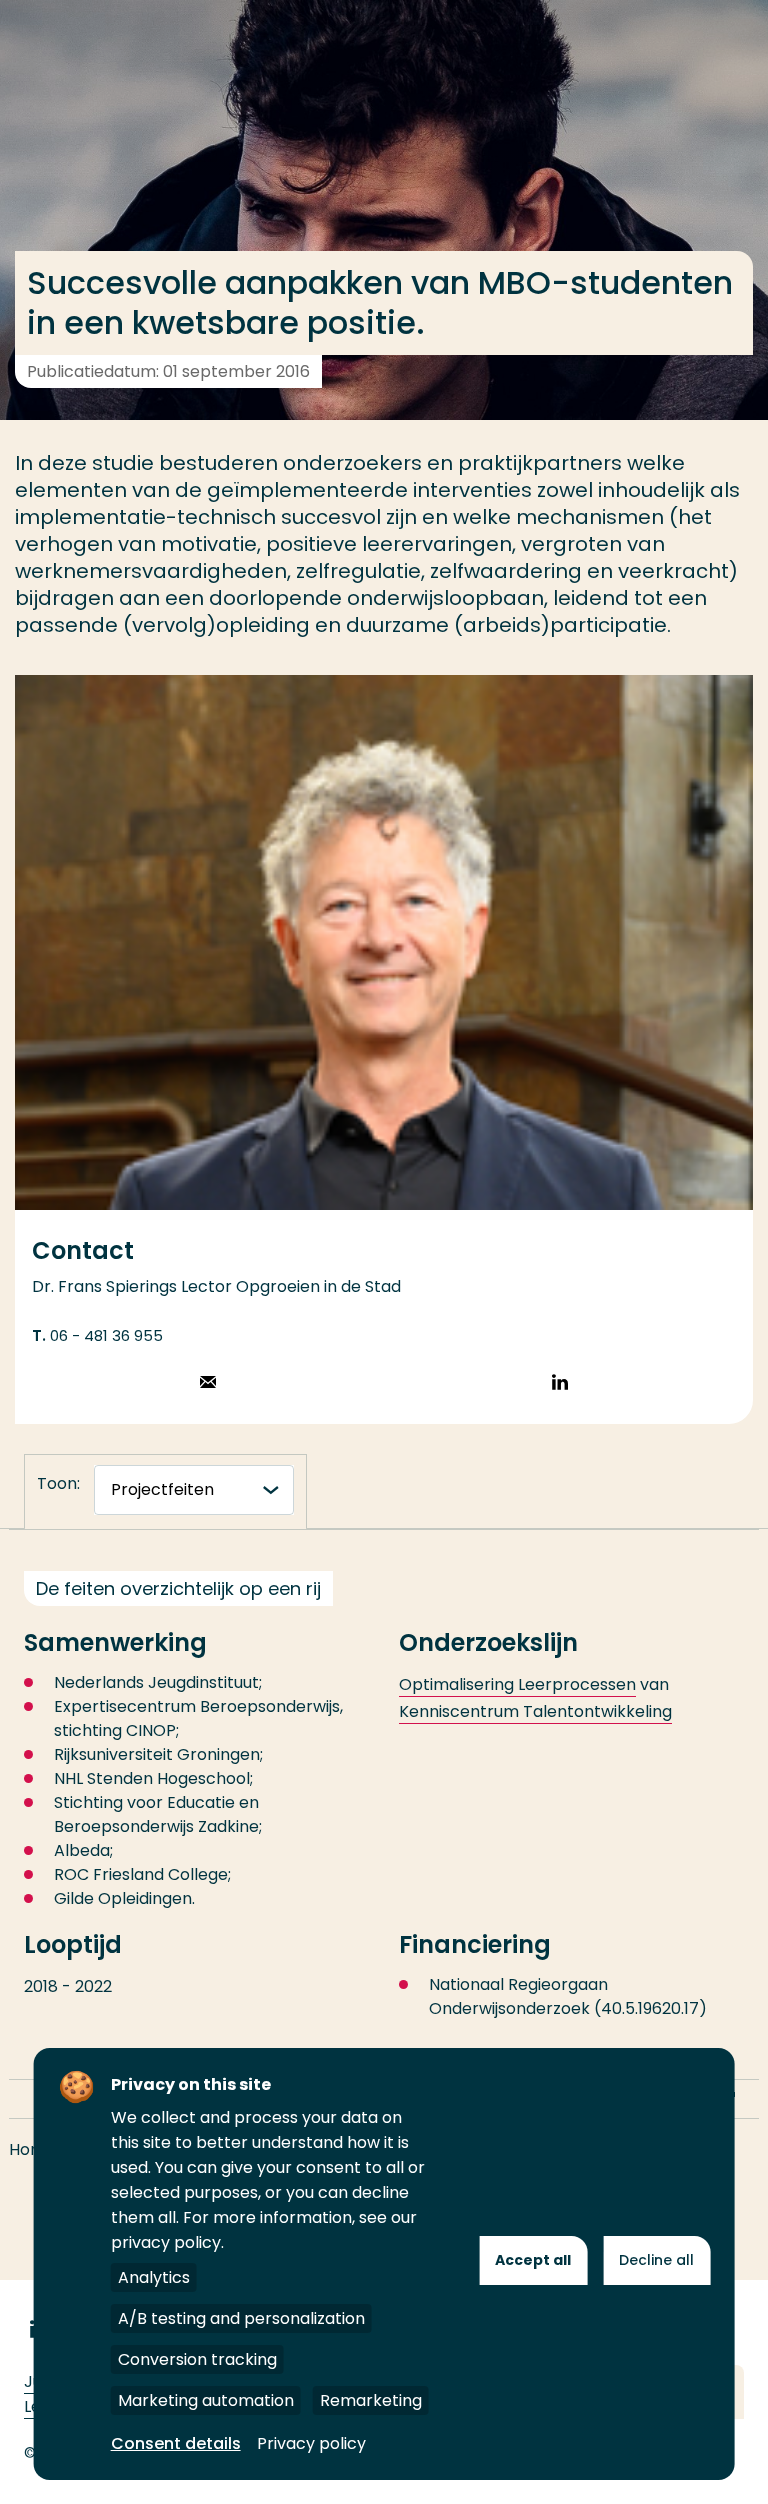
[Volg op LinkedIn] (560, 1384)
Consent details (176, 2443)
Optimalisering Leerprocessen (517, 1684)
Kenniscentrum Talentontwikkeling (535, 1711)
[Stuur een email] (208, 1384)
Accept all (533, 2260)
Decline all (656, 2260)
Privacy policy (311, 2443)
